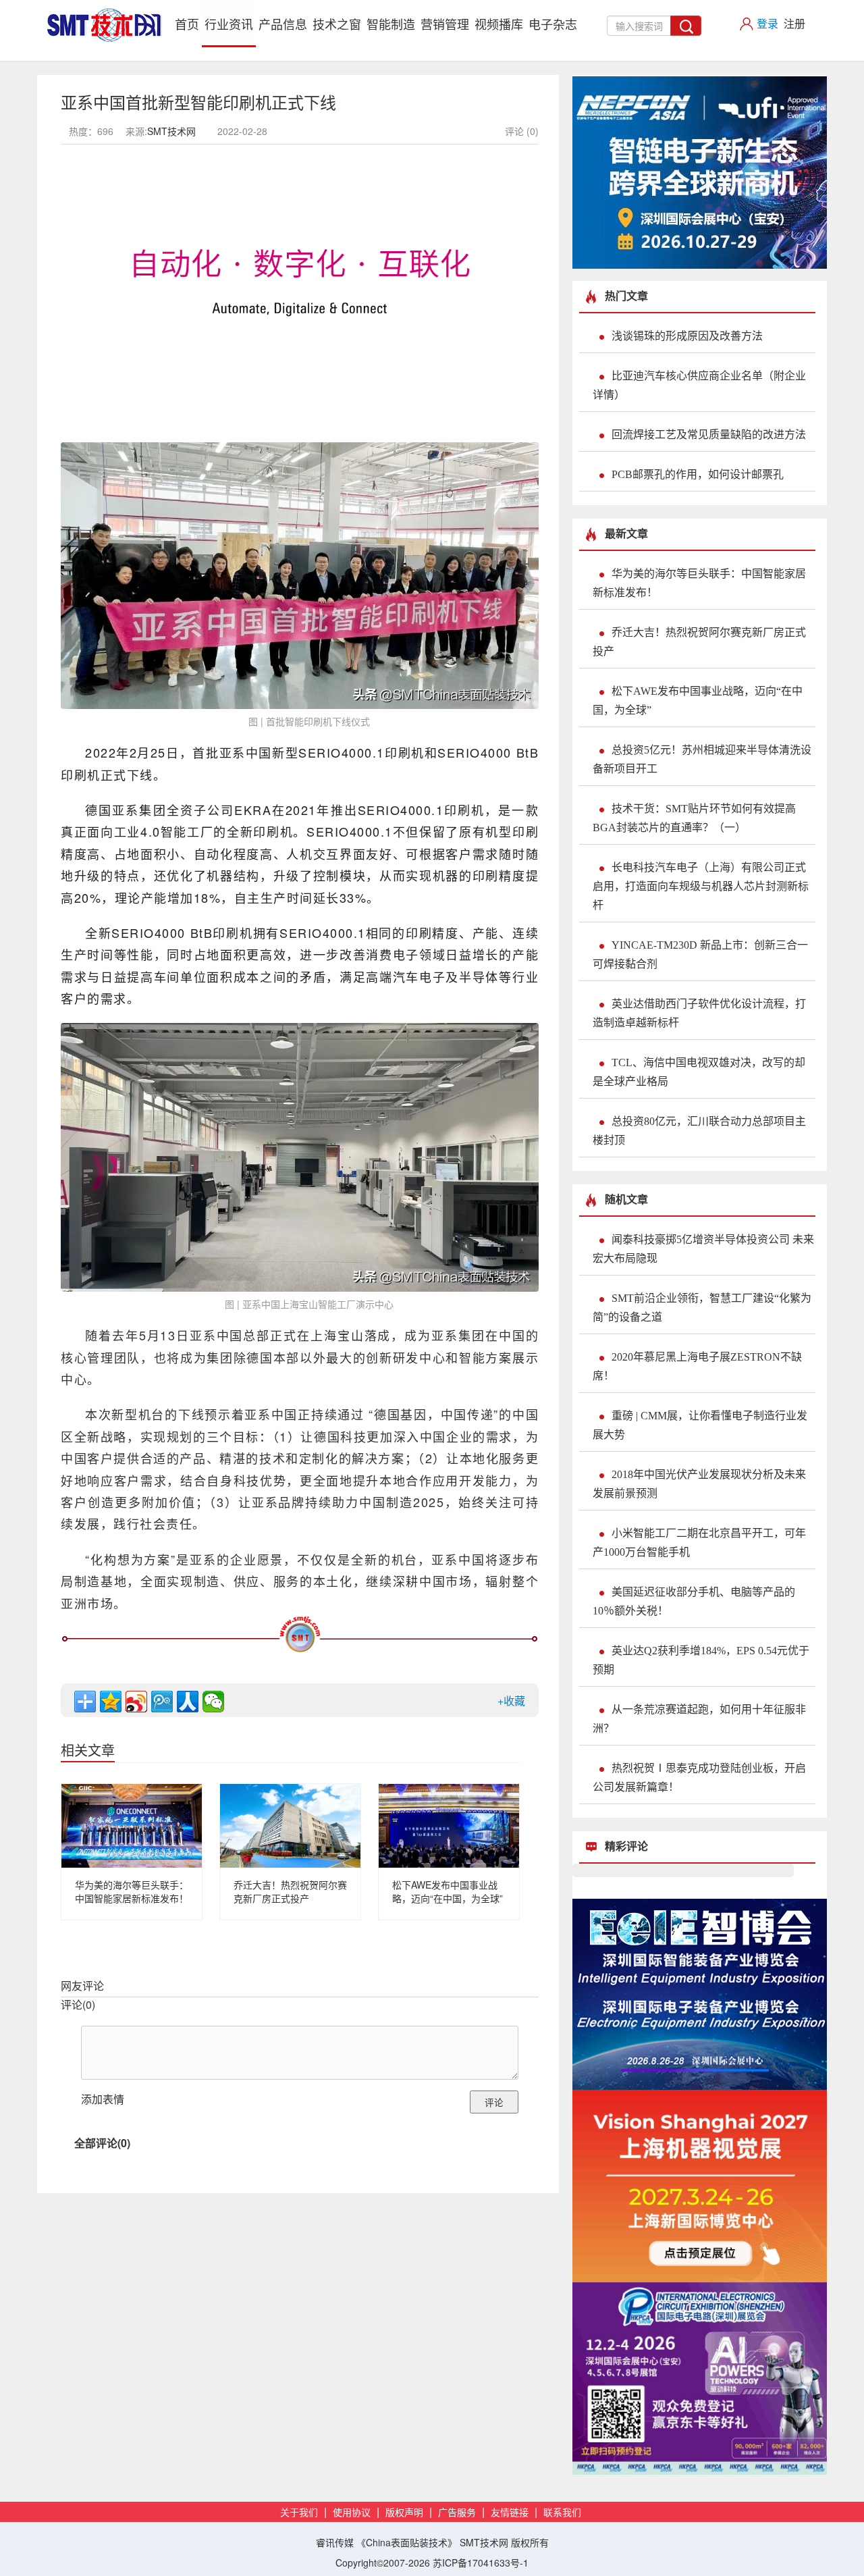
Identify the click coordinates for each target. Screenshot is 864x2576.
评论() (78, 2004)
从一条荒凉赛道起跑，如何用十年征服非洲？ (699, 1719)
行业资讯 (229, 24)
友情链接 (510, 2513)
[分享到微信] (213, 1702)
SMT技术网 (171, 131)
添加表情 (103, 2099)
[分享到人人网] (188, 1702)
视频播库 (499, 24)
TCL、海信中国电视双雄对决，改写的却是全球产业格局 (699, 1072)
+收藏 (511, 1701)
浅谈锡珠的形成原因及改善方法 (687, 336)
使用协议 (352, 2513)
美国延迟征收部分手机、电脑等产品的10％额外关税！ (694, 1601)
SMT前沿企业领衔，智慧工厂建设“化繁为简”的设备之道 (702, 1308)
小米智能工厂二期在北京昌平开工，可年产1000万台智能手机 (699, 1543)
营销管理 (445, 24)
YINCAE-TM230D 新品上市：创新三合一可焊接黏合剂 (700, 954)
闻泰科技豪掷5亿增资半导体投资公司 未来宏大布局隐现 (703, 1249)
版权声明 (404, 2513)
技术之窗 (337, 24)
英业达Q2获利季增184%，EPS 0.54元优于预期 (701, 1660)
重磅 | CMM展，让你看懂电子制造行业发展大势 (700, 1425)
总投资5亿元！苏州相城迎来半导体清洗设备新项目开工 (702, 759)
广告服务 (457, 2513)
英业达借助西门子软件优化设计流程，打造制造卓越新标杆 (699, 1013)
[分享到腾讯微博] (162, 1702)
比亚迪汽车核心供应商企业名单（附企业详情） (699, 385)
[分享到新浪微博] (136, 1702)
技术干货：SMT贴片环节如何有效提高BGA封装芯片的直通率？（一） (694, 818)
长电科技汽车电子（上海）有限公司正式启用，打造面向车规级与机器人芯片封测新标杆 (701, 886)
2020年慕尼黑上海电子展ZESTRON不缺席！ (697, 1366)
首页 (188, 23)
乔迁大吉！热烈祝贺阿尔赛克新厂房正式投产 (290, 1891)
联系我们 (562, 2513)
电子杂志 (553, 24)
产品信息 (283, 24)
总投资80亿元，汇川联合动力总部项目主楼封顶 (699, 1131)
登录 (767, 23)
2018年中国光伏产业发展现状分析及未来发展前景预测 (699, 1484)
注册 (794, 23)
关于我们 (299, 2513)
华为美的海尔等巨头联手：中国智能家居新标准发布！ (132, 1891)
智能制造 (391, 24)
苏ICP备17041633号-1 (481, 2562)
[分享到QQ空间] (111, 1702)
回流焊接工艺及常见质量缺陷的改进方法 (709, 435)
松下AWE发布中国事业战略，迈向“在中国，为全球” (448, 1891)
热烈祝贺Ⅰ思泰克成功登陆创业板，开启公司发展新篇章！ (699, 1778)
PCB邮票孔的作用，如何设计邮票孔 (698, 474)
